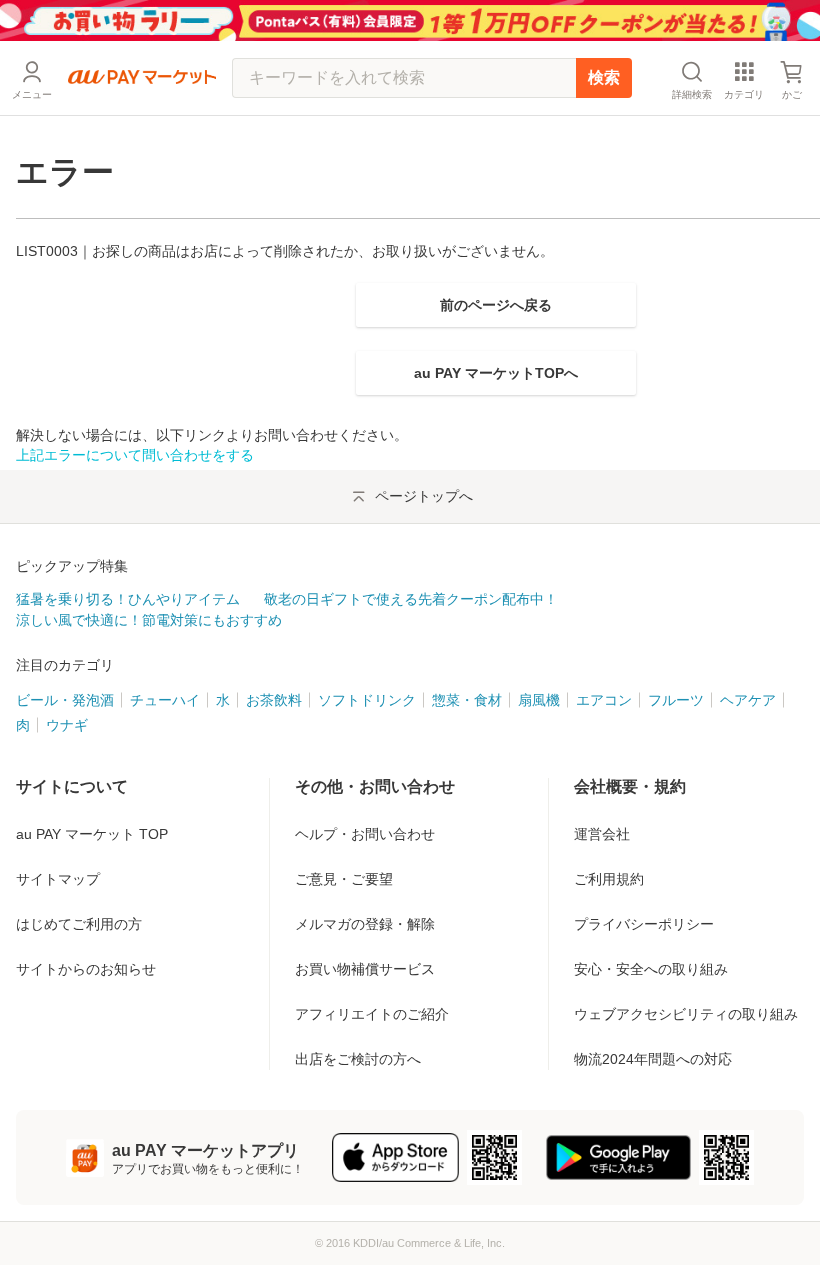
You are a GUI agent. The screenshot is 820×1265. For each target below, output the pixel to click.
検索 (604, 77)
